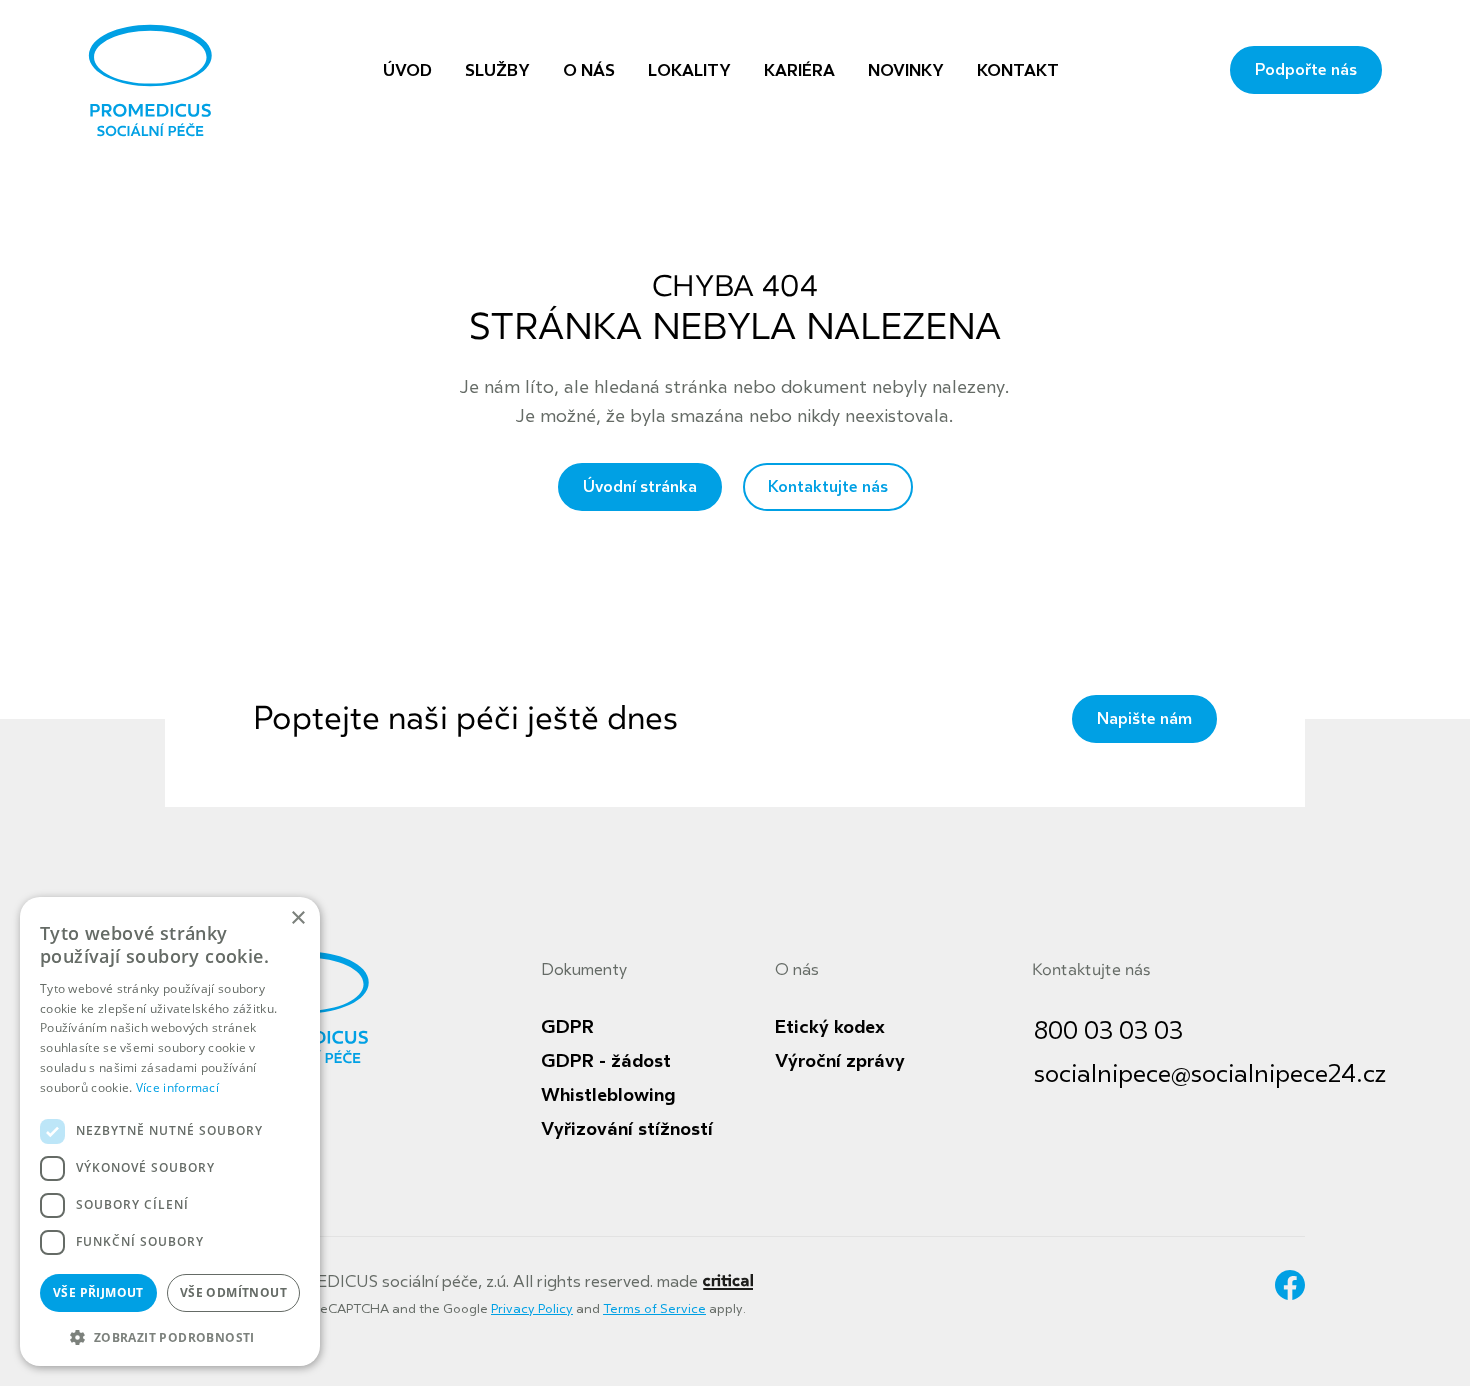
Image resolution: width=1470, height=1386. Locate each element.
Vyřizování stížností (627, 1129)
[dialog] (170, 1131)
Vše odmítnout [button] (233, 1292)
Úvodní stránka (640, 487)
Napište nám (1144, 719)
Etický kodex (830, 1027)
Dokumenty (584, 970)
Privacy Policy (532, 1309)
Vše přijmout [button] (98, 1292)
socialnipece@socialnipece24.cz (1210, 1074)
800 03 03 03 (1108, 1031)
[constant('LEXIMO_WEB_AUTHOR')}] (727, 1282)
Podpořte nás (1306, 70)
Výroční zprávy (840, 1061)
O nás (797, 970)
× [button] (297, 918)
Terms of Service (654, 1309)
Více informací (177, 1087)
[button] (170, 1335)
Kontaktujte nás (828, 487)
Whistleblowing (608, 1095)
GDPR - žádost (606, 1061)
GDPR (567, 1027)
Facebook (1290, 1285)
